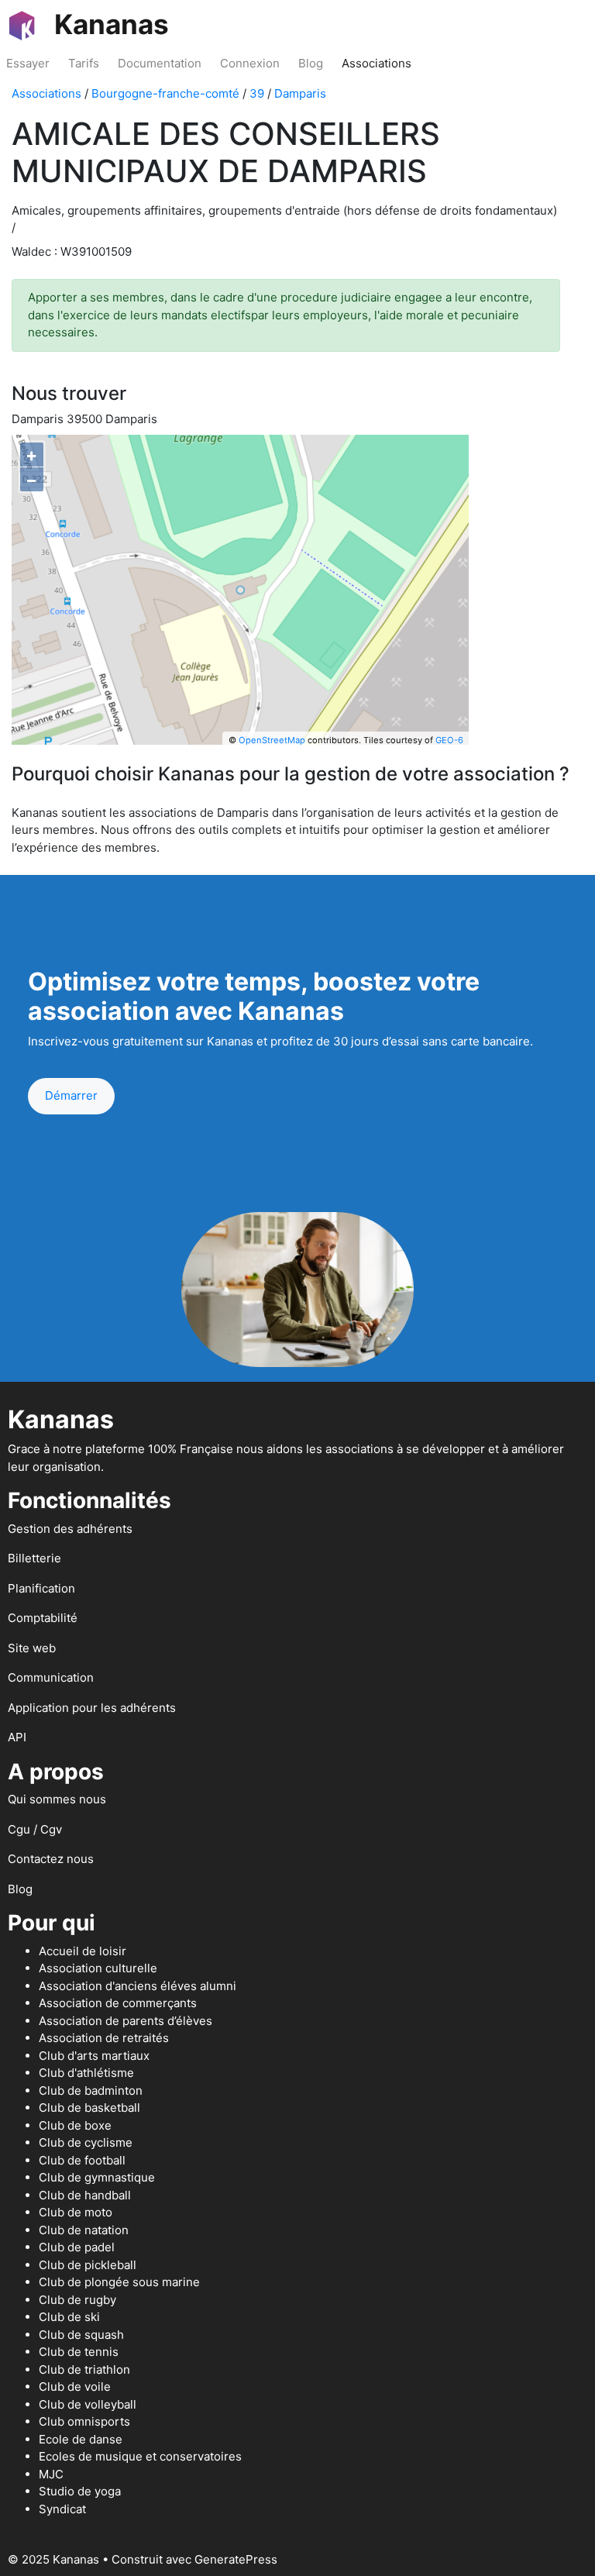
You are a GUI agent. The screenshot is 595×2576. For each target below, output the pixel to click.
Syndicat (62, 2509)
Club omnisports (84, 2421)
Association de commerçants (118, 2003)
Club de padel (77, 2247)
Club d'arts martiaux (94, 2056)
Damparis (300, 93)
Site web (32, 1648)
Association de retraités (104, 2038)
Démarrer (71, 1095)
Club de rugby (77, 2300)
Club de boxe (75, 2125)
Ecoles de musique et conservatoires (140, 2456)
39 (257, 93)
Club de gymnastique (97, 2177)
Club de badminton (91, 2090)
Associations (377, 63)
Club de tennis (79, 2352)
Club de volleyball (88, 2404)
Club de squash (81, 2335)
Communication (51, 1677)
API (17, 1737)
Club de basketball (89, 2108)
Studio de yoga (80, 2491)
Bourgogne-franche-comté (165, 93)
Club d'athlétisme (86, 2073)
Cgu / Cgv (35, 1829)
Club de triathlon (84, 2369)
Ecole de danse (81, 2439)
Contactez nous (51, 1859)
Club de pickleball (88, 2265)
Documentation (160, 63)
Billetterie (34, 1558)
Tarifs (84, 63)
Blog (311, 63)
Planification (41, 1588)
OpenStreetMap (272, 740)
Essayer (28, 63)
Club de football (82, 2160)
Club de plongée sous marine (119, 2282)
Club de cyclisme (86, 2142)
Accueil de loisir (83, 1951)
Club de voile (75, 2387)
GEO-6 (449, 740)
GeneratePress (236, 2559)
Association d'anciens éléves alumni (138, 1986)
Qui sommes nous (57, 1799)
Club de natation (84, 2230)
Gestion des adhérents (70, 1529)
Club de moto (76, 2212)
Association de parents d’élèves (126, 2021)
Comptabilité (43, 1618)
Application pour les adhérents (92, 1708)
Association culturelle (98, 1968)
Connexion (250, 63)
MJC (51, 2474)
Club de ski (69, 2317)
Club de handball (85, 2195)
